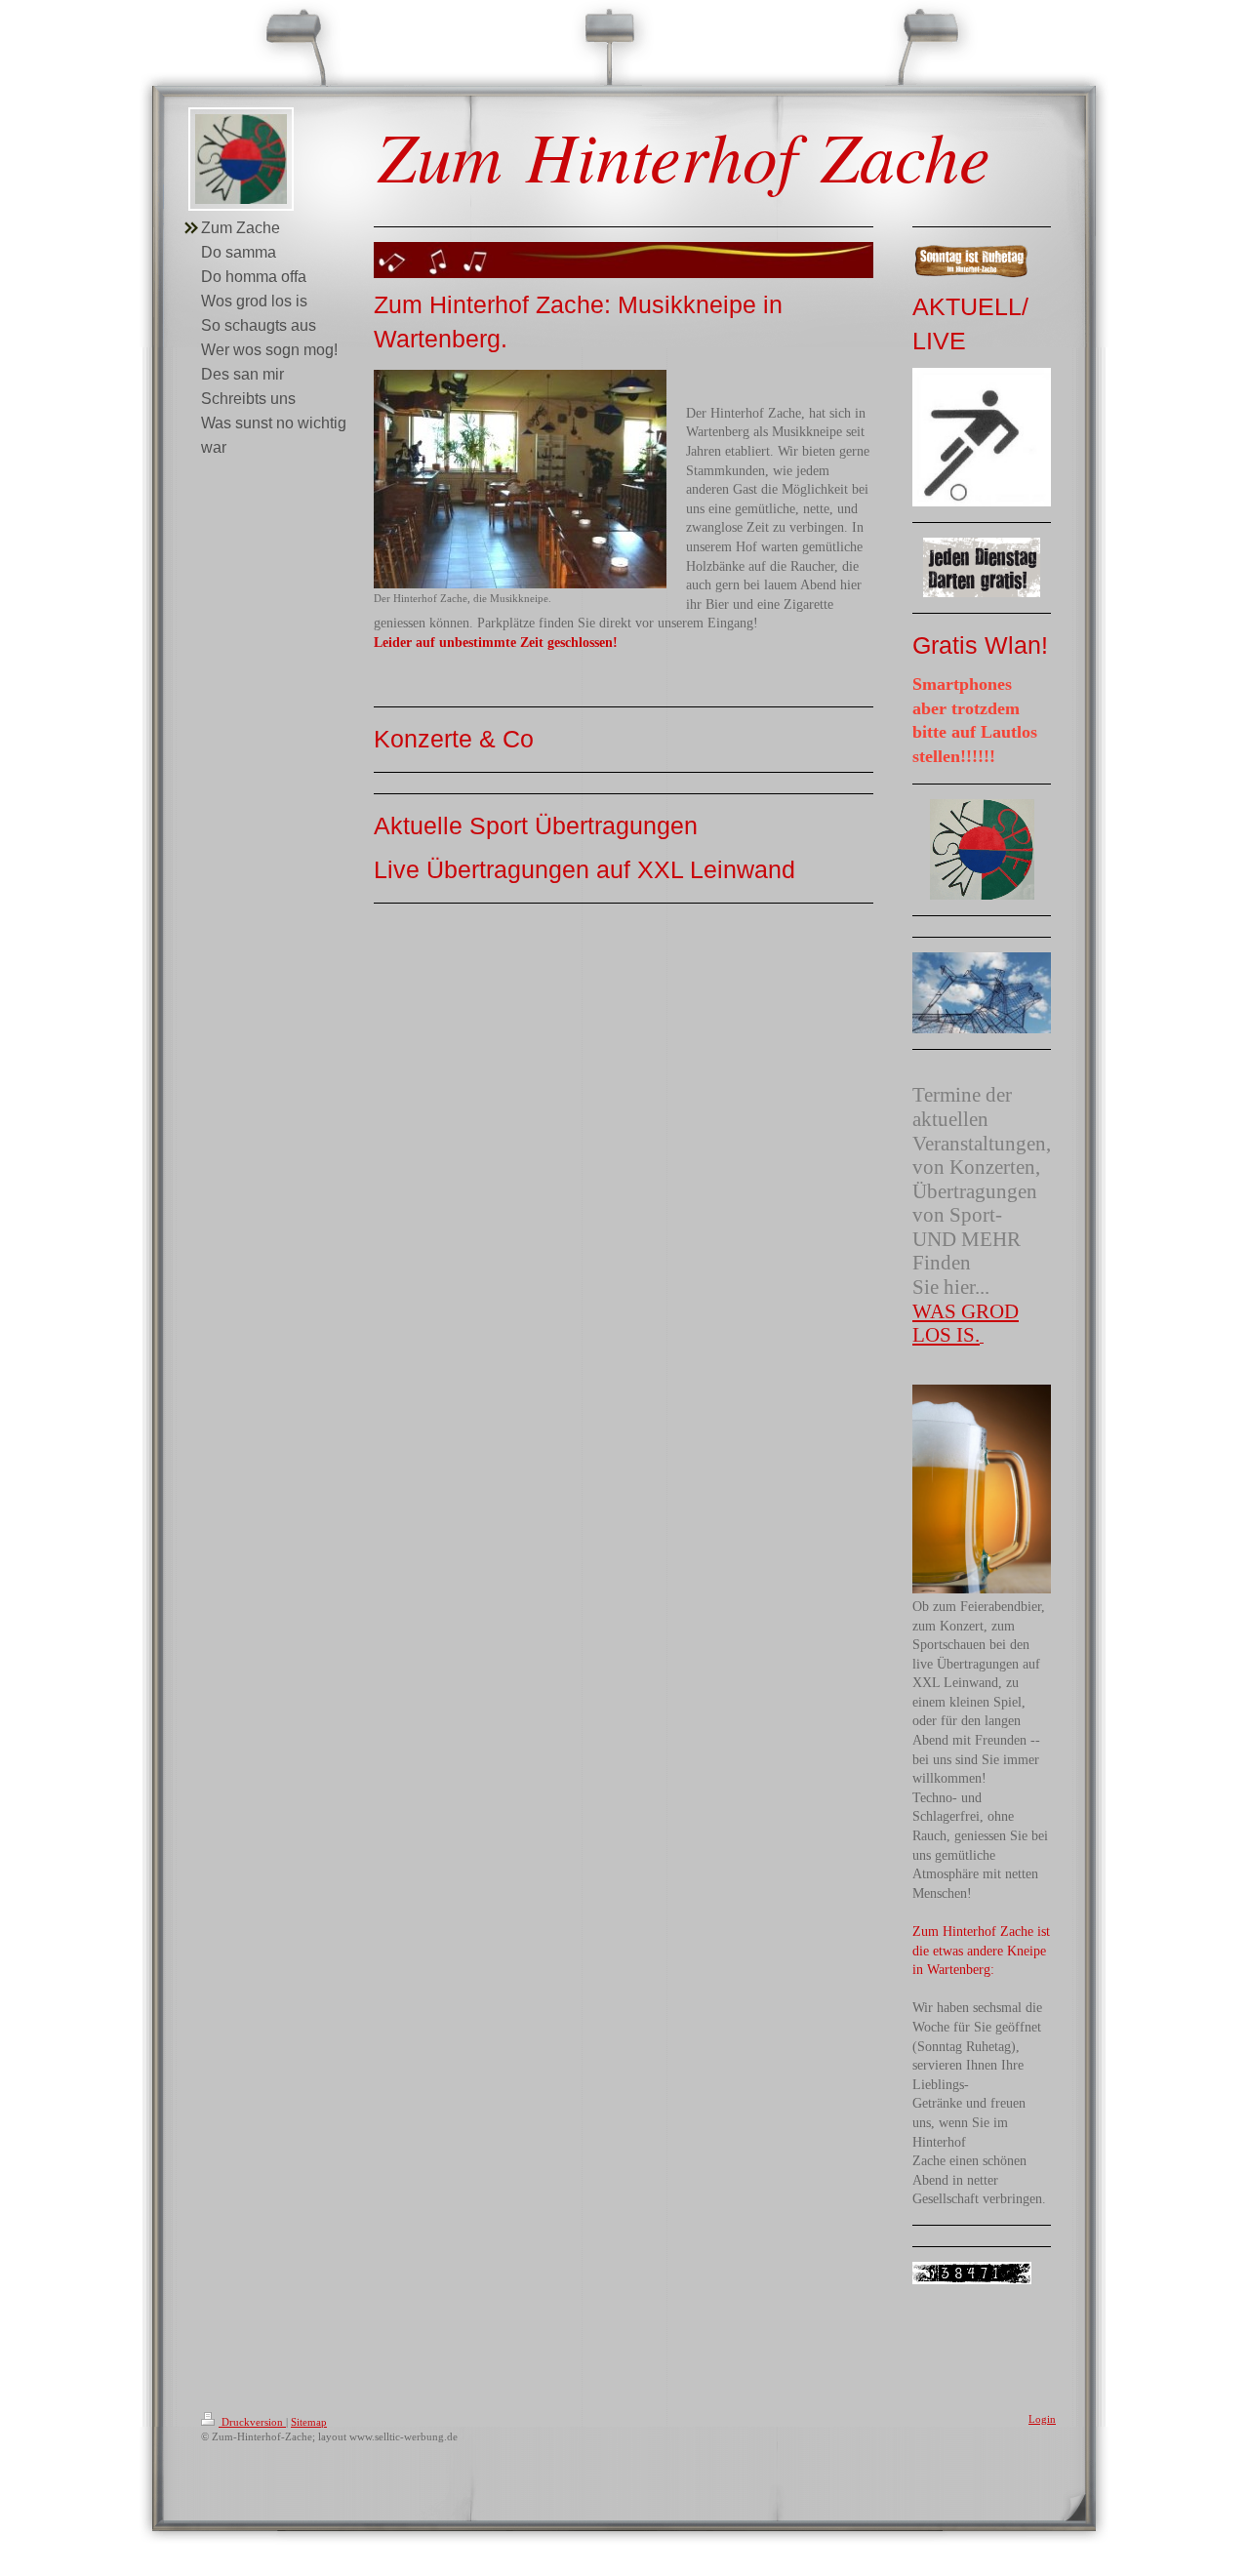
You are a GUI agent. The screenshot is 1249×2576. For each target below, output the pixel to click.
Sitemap (309, 2422)
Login (1042, 2419)
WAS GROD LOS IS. (966, 1324)
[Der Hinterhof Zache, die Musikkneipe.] (520, 479)
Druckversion (252, 2422)
